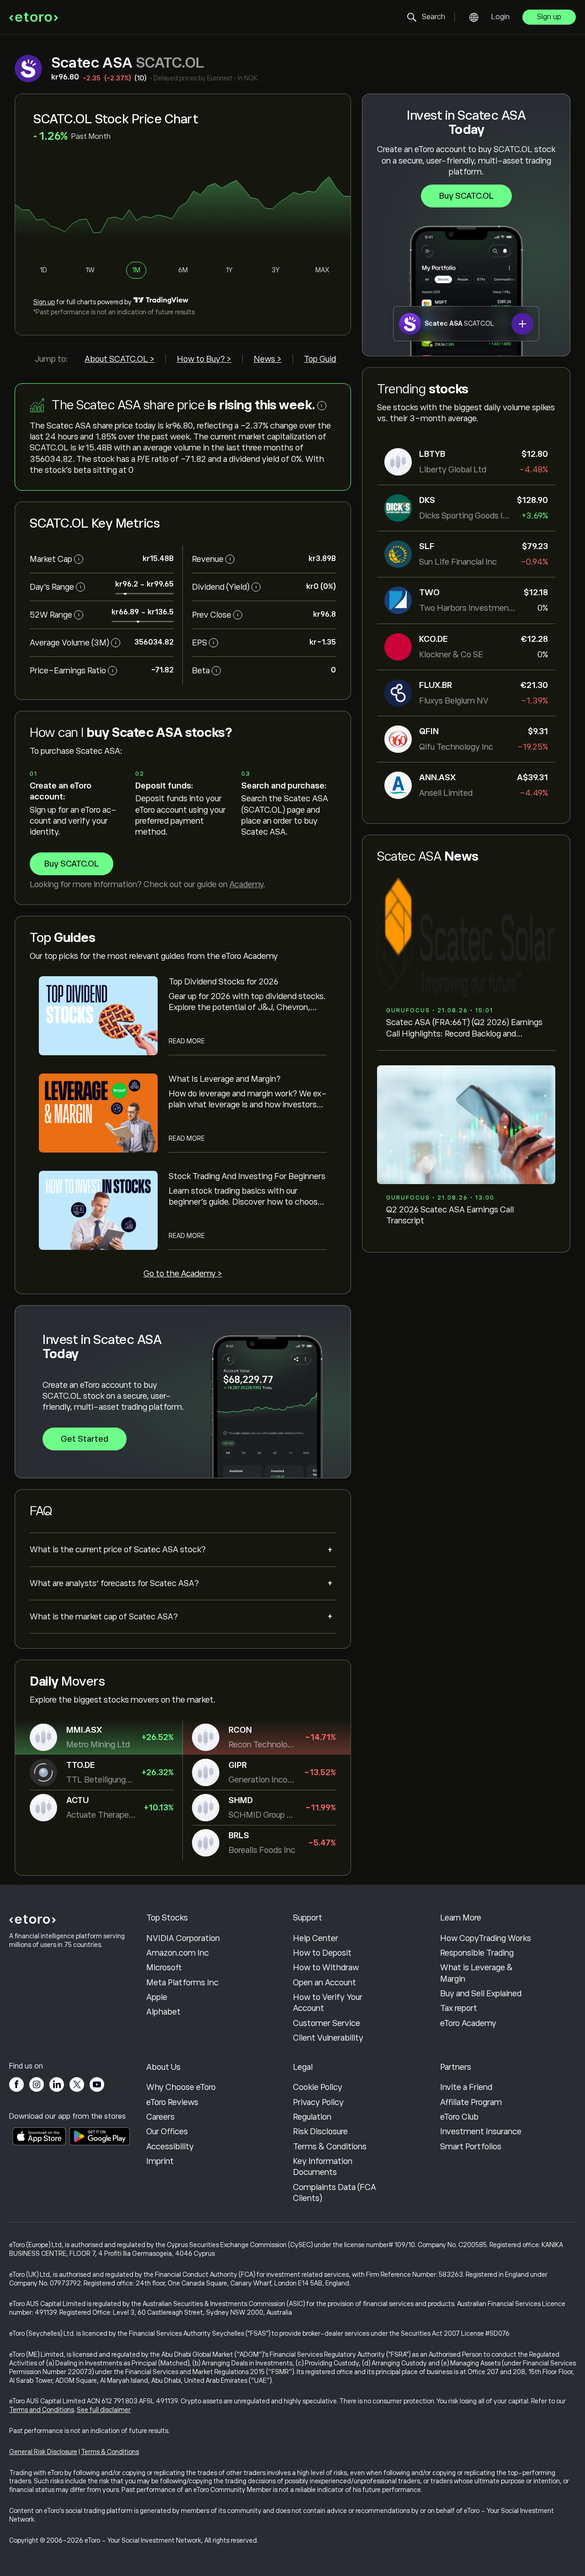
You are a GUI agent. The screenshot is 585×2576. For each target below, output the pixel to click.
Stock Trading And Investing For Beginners (247, 1176)
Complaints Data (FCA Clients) (335, 2193)
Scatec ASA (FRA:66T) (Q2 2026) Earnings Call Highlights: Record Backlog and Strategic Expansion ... (464, 1029)
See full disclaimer (104, 2410)
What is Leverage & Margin (476, 1973)
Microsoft (164, 1968)
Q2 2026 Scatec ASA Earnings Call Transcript (450, 1215)
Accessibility (170, 2147)
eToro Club (459, 2117)
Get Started (85, 1439)
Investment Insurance (481, 2132)
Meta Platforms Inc (182, 1983)
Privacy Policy (318, 2102)
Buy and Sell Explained (481, 1994)
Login (500, 17)
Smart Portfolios (471, 2147)
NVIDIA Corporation (183, 1938)
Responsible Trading (477, 1953)
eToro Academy (468, 2023)
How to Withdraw (326, 1968)
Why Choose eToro (181, 2087)
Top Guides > (327, 359)
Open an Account (324, 1983)
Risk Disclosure (320, 2132)
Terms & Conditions (330, 2147)
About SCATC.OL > (120, 359)
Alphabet (163, 2012)
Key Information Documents (323, 2167)
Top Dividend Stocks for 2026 (223, 982)
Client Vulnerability (328, 2038)
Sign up (549, 17)
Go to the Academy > (183, 1274)
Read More (187, 1041)
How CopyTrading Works (486, 1938)
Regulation (312, 2117)
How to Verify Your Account (328, 2003)
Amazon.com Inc (178, 1953)
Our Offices (167, 2132)
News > (268, 359)
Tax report (459, 2008)
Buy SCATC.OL (466, 196)
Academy (246, 884)
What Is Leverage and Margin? (225, 1079)
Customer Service (327, 2023)
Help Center (316, 1938)
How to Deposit (322, 1953)
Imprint (160, 2161)
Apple (157, 1997)
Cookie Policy (318, 2087)
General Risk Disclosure (43, 2452)
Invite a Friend (466, 2087)
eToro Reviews (172, 2102)
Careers (160, 2117)
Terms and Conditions (42, 2410)
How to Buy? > (204, 359)
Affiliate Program (471, 2102)
